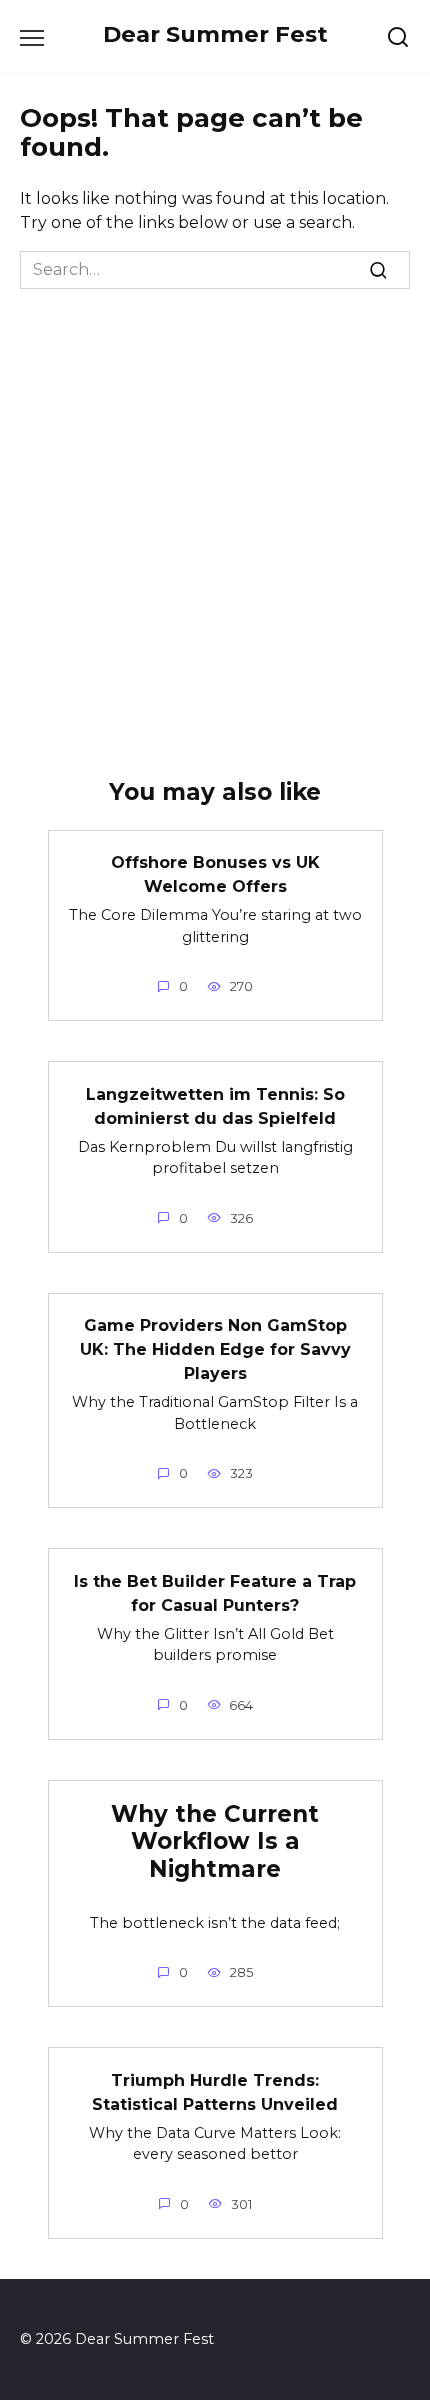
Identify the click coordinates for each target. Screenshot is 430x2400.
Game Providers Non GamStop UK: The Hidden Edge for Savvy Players (215, 1349)
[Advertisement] (215, 514)
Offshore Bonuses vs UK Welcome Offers (215, 874)
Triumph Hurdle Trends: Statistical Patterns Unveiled (215, 2091)
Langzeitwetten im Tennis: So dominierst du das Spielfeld (215, 1105)
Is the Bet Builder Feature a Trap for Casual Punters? (215, 1592)
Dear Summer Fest (215, 34)
